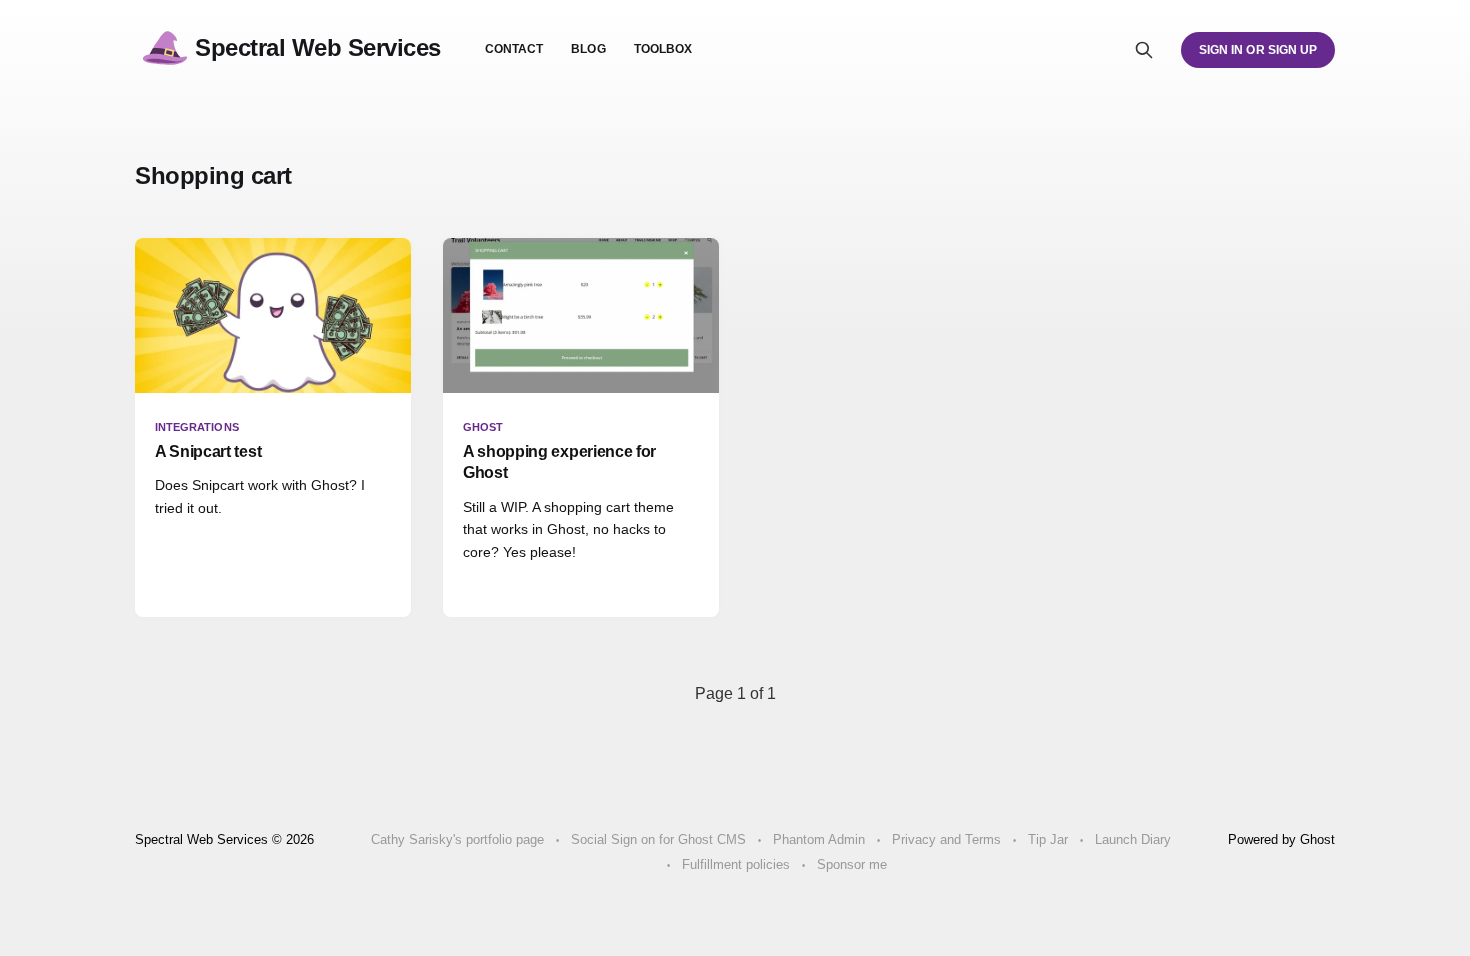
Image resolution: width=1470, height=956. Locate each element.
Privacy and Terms (946, 839)
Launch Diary (1133, 839)
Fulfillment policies (736, 864)
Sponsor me (852, 864)
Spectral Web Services (318, 47)
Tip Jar (1048, 839)
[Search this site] (1144, 50)
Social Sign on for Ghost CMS (658, 839)
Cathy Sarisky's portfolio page (457, 839)
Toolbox (663, 49)
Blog (588, 49)
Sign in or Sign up (1258, 50)
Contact (514, 49)
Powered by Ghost (1281, 839)
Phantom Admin (819, 839)
